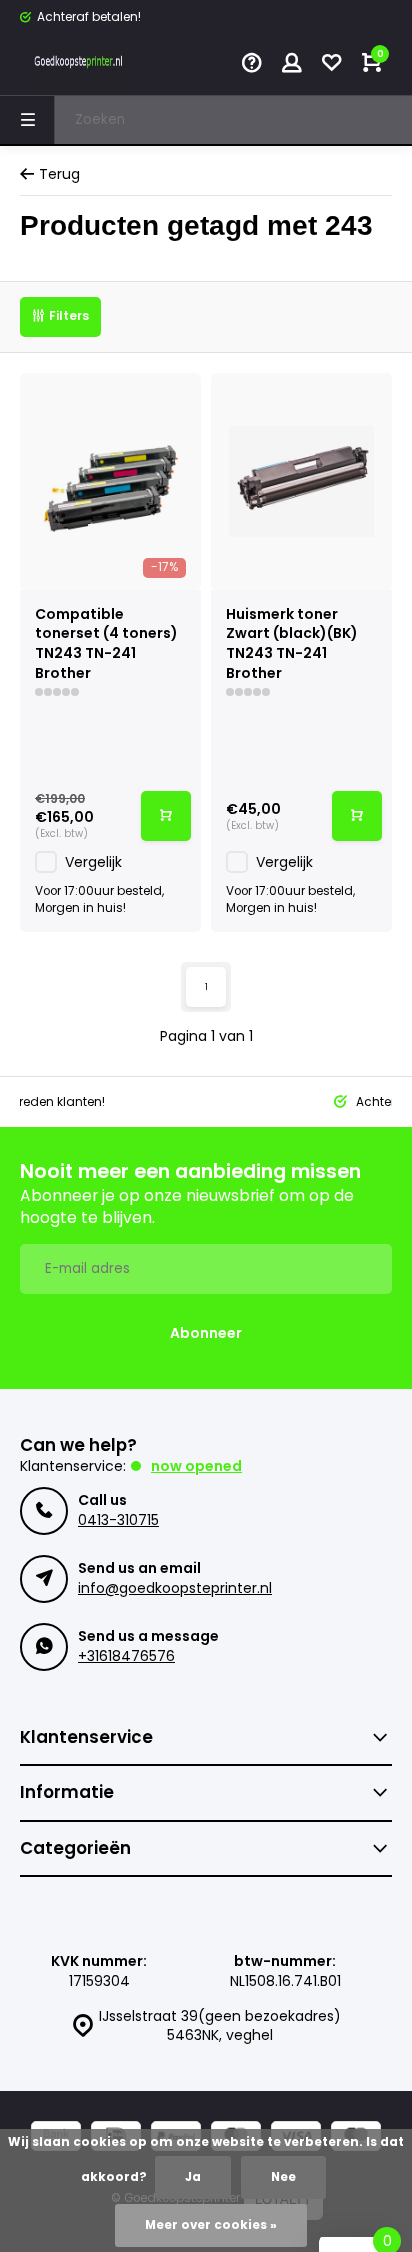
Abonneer (206, 1333)
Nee (283, 2177)
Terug (59, 174)
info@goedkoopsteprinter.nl (175, 1588)
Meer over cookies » (211, 2225)
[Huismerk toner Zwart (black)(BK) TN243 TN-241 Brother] (301, 481)
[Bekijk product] (166, 816)
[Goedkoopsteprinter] (80, 65)
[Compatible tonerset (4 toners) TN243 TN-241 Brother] (110, 481)
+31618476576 (126, 1656)
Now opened (196, 1466)
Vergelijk (93, 862)
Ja (193, 2177)
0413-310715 (118, 1520)
